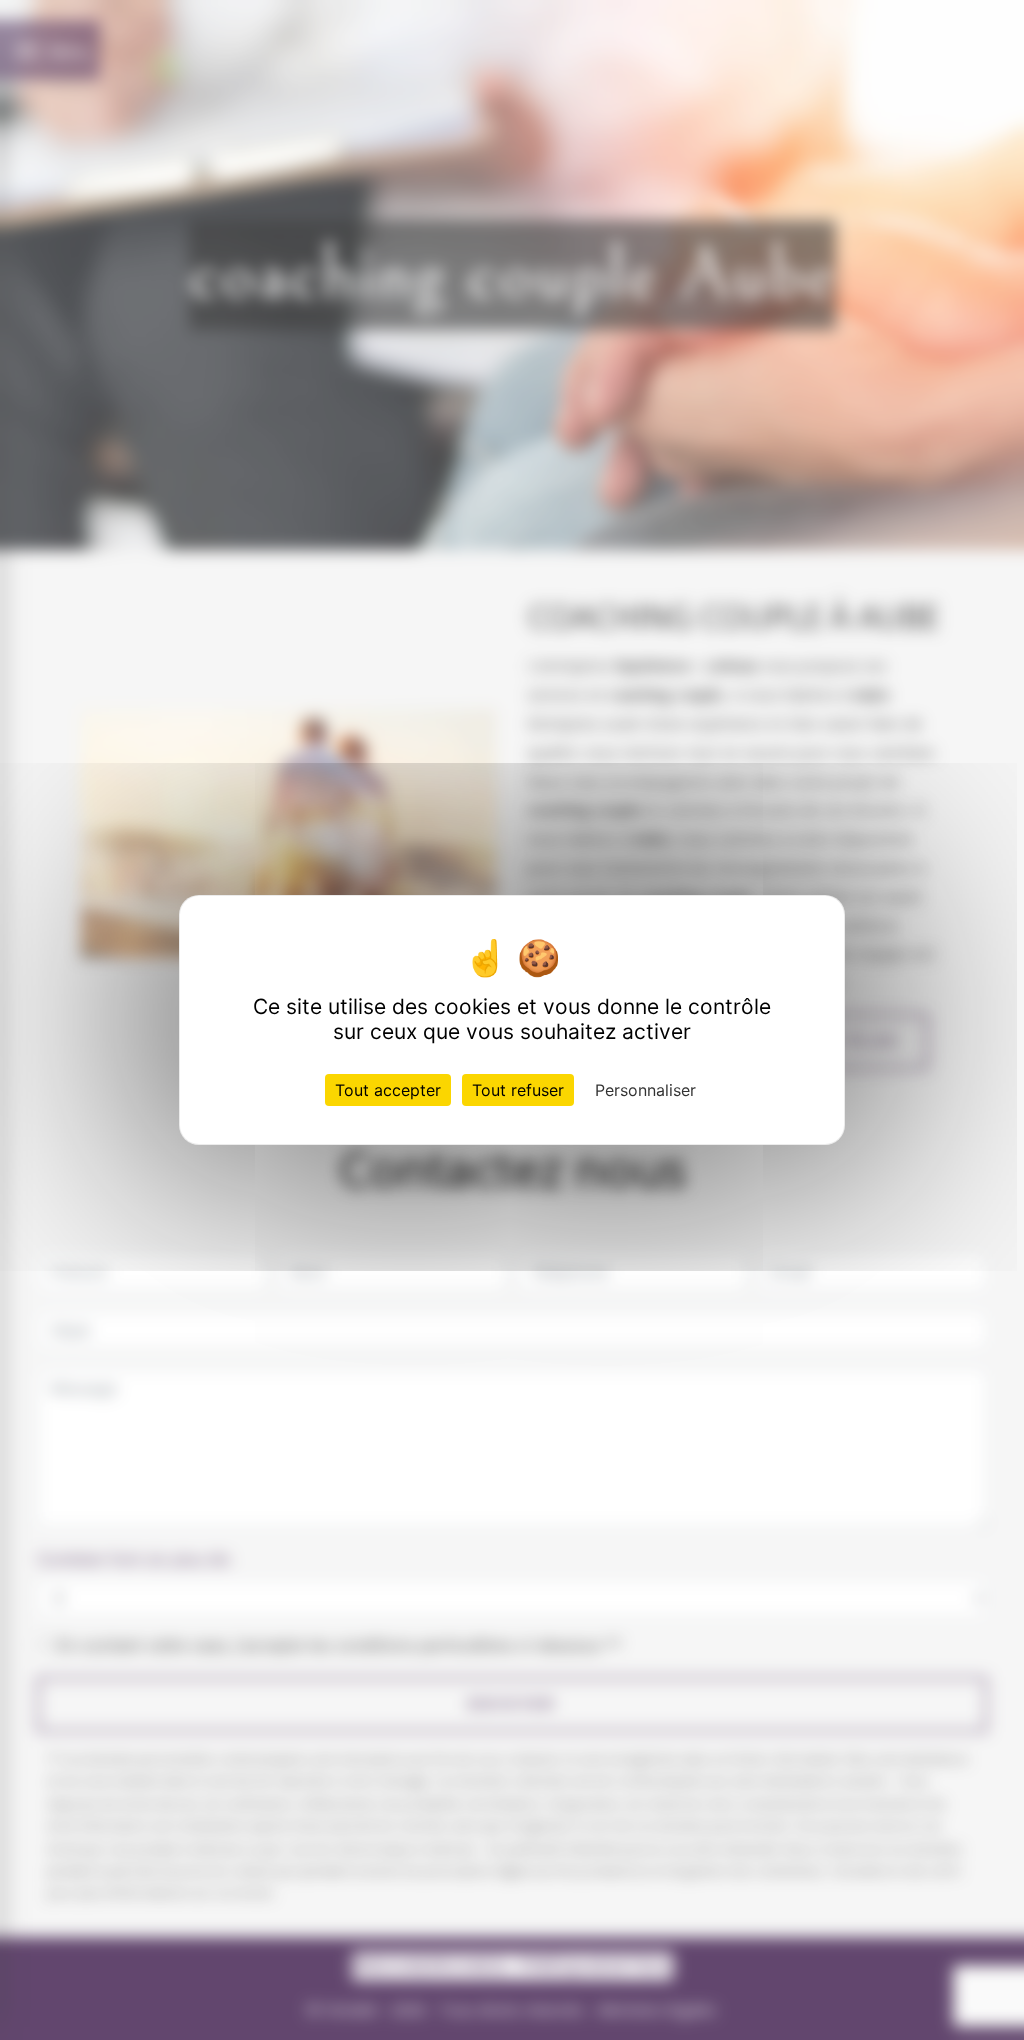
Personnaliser (645, 1090)
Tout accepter (388, 1090)
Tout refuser (518, 1090)
